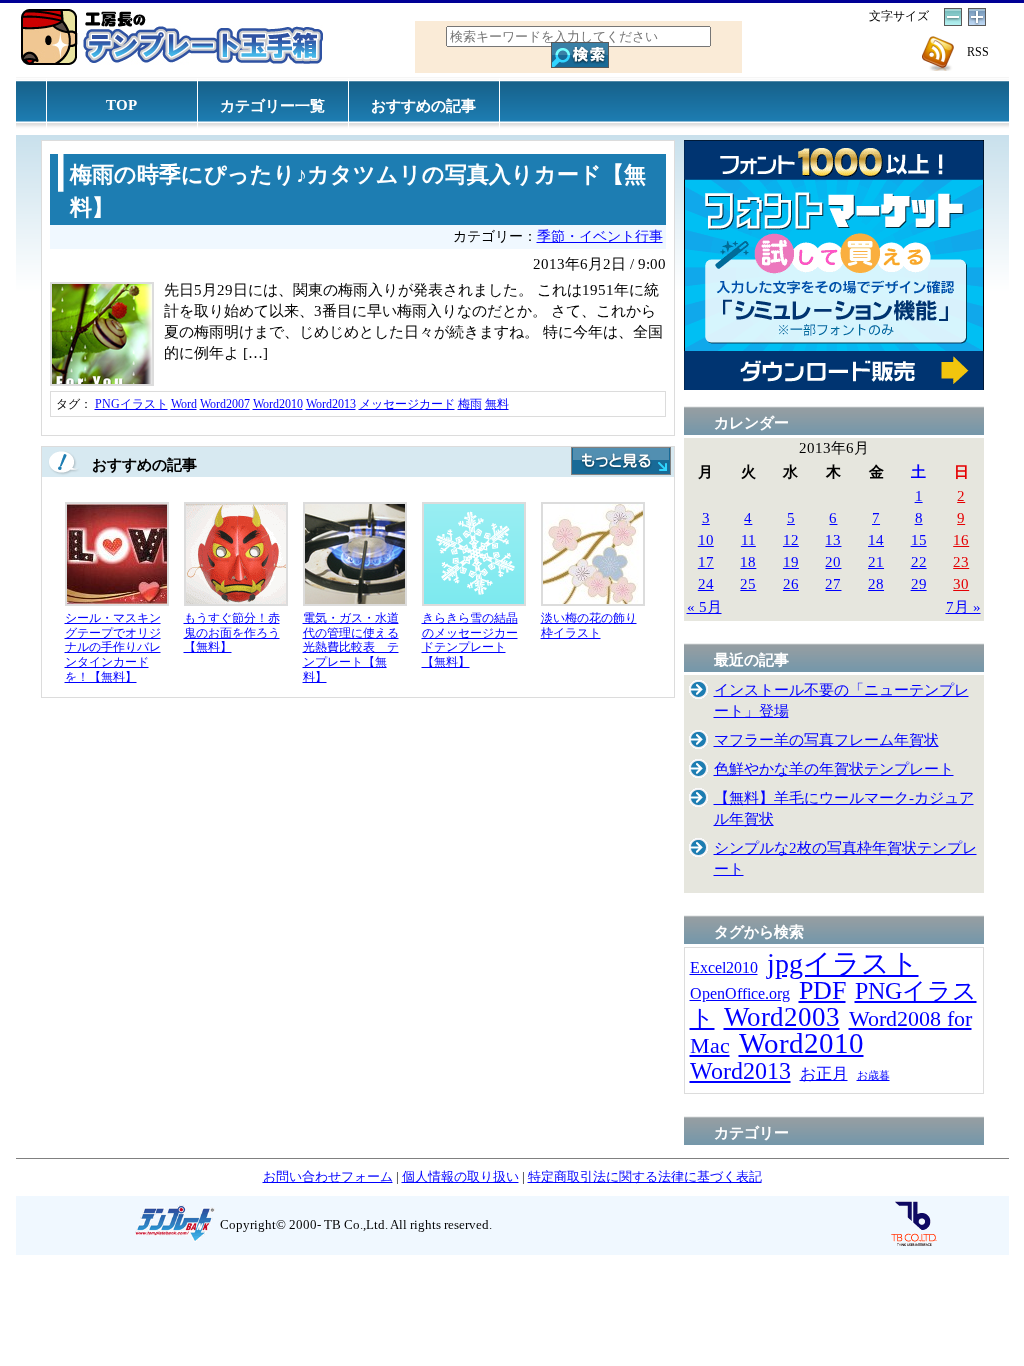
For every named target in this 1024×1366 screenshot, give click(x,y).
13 (833, 539)
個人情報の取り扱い (460, 1176)
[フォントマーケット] (834, 384)
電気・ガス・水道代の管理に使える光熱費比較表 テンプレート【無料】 (351, 647)
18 (748, 561)
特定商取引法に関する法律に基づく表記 (645, 1176)
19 (791, 561)
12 (791, 539)
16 (961, 539)
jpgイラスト (843, 963)
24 (706, 583)
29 (919, 583)
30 (961, 583)
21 (876, 561)
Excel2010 (724, 967)
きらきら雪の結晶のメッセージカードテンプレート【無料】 (470, 640)
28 (876, 583)
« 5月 (704, 606)
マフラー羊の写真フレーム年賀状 (826, 739)
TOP (121, 104)
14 (876, 539)
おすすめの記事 (423, 105)
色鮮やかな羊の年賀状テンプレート (834, 768)
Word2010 (278, 404)
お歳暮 (873, 1075)
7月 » (963, 606)
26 (791, 583)
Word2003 (782, 1017)
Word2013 (331, 404)
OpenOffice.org (740, 993)
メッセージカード (407, 404)
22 (919, 561)
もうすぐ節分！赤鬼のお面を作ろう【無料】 (232, 632)
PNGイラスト (131, 404)
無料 (497, 404)
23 (961, 561)
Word (184, 404)
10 (706, 539)
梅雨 (470, 404)
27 (833, 583)
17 (706, 561)
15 (919, 539)
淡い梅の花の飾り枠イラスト (589, 625)
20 (833, 561)
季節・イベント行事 (600, 236)
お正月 (824, 1073)
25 (748, 583)
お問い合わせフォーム (328, 1176)
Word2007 (225, 404)
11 (748, 539)
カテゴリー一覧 (272, 105)
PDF (822, 990)
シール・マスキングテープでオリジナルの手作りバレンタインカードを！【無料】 (113, 647)
